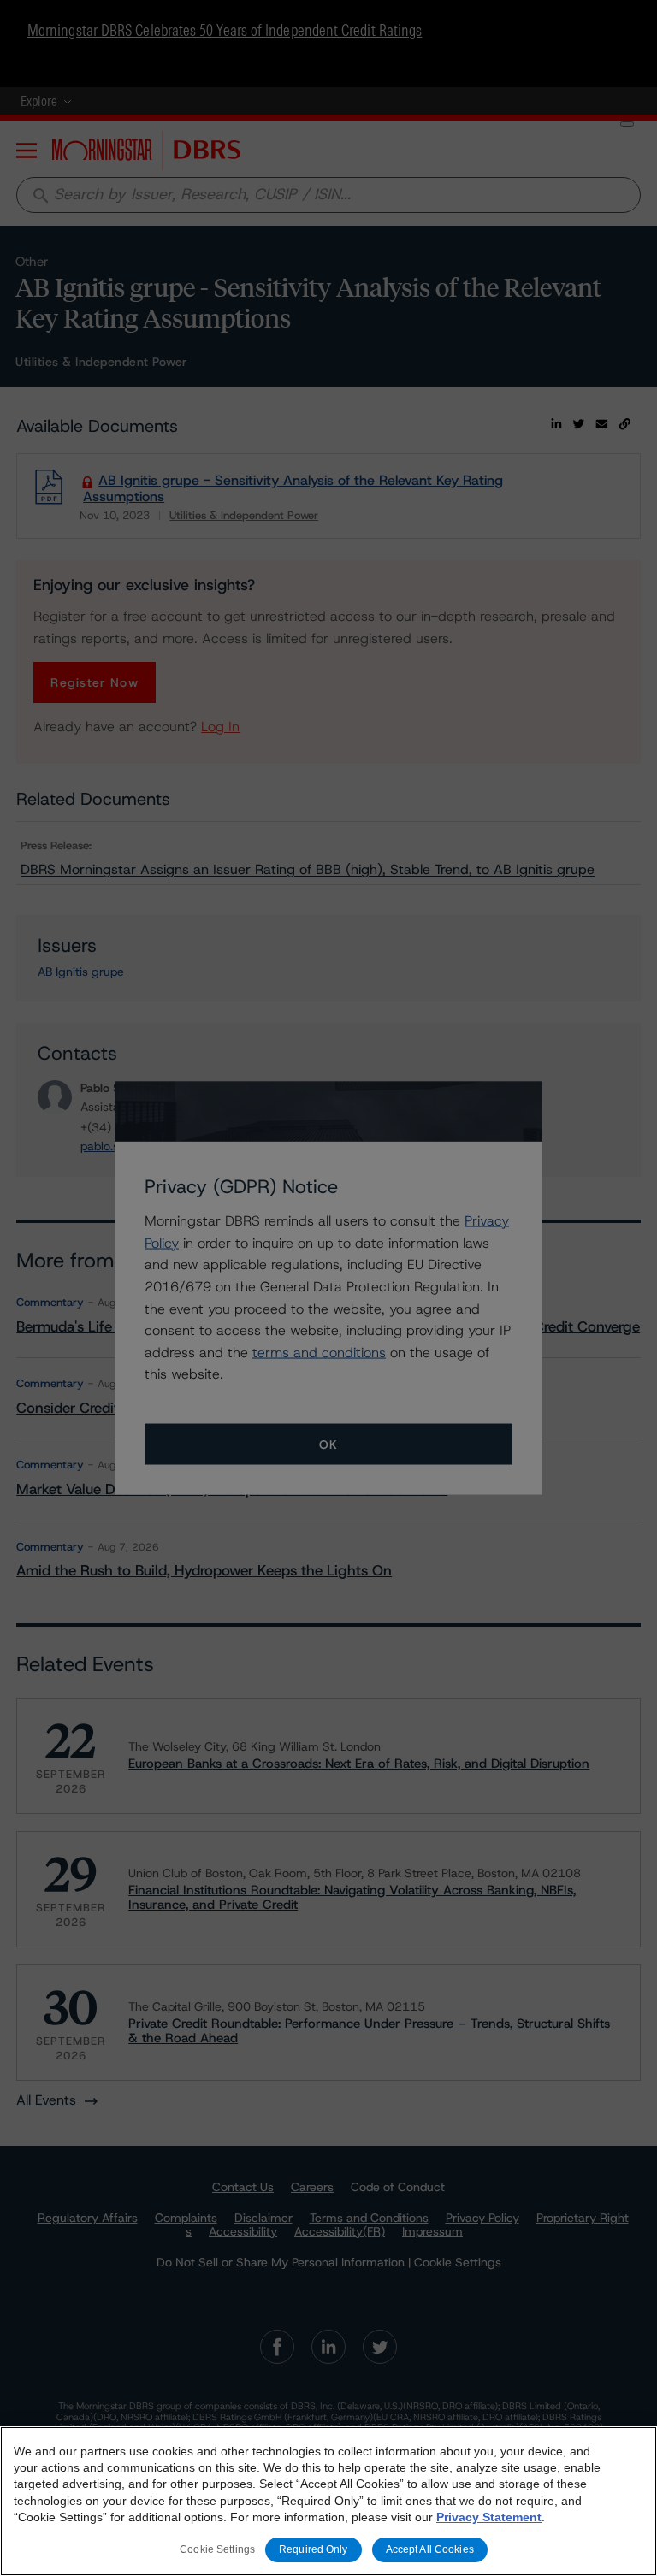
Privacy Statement (489, 2517)
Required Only (314, 2549)
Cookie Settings (217, 2549)
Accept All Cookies (430, 2549)
